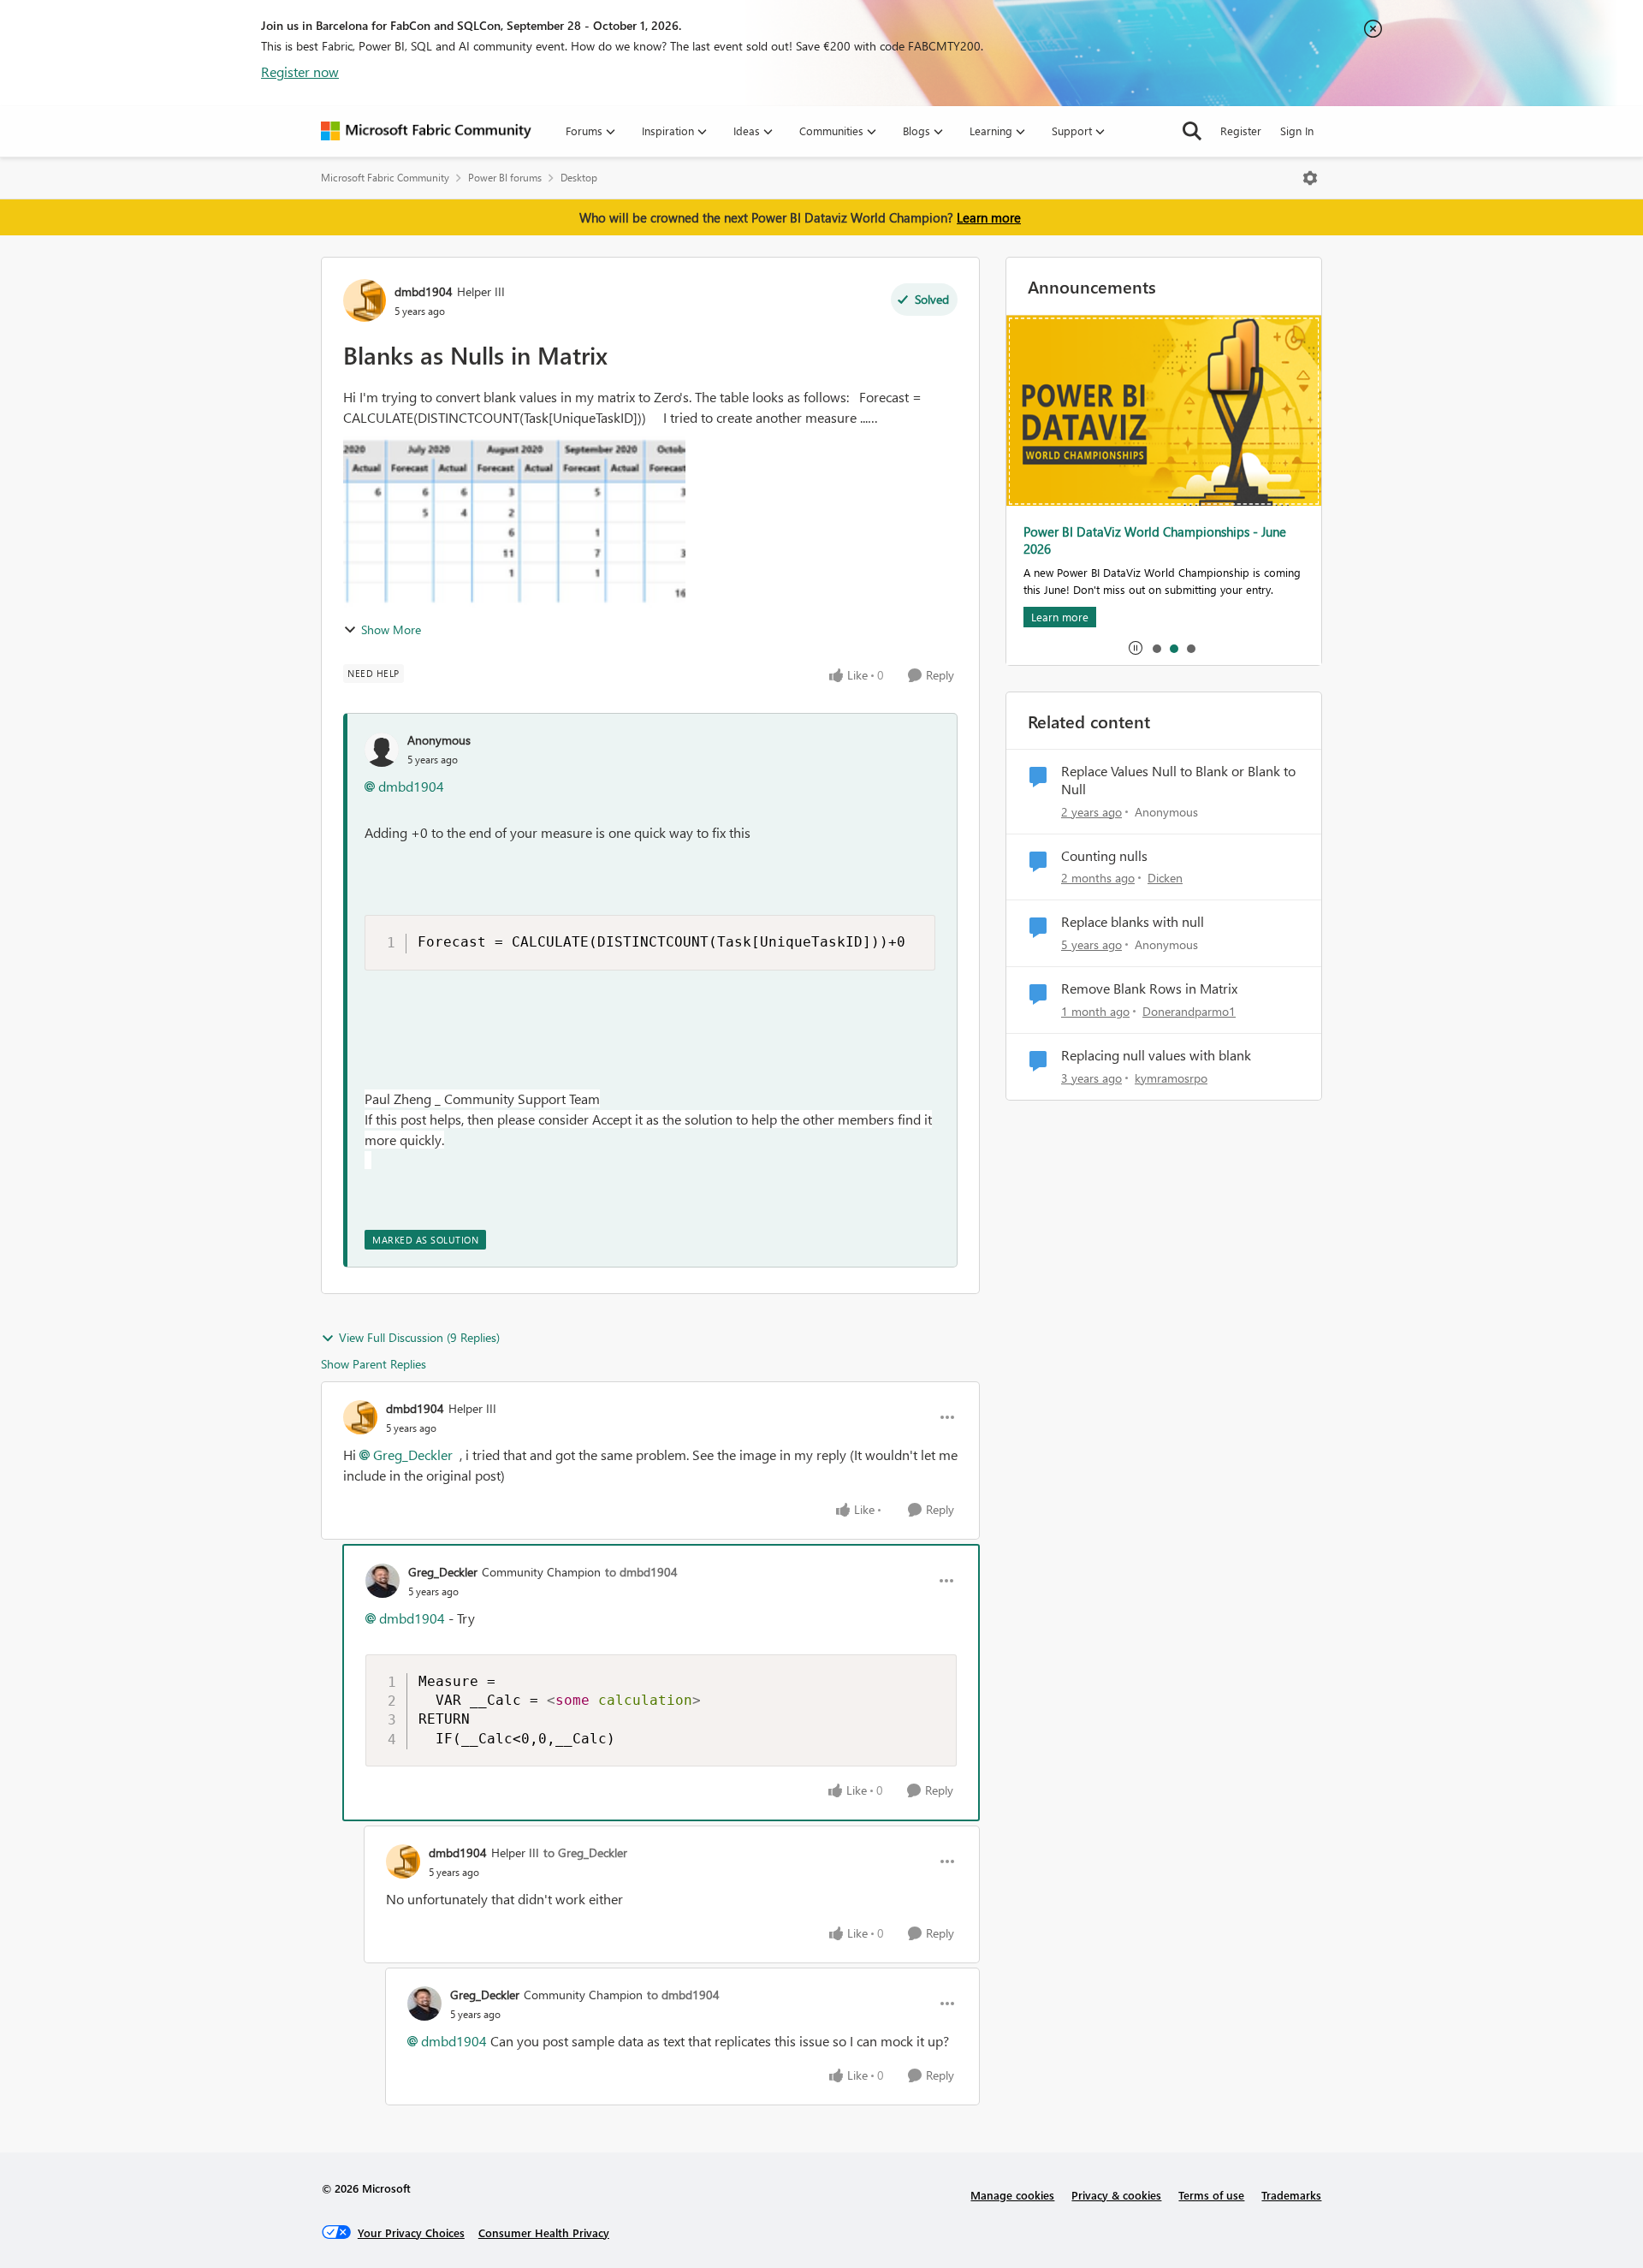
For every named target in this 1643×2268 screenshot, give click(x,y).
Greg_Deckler (413, 1455)
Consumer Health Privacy (544, 2232)
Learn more (989, 217)
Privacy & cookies (1116, 2195)
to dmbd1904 (641, 1572)
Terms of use (1211, 2195)
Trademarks (1291, 2195)
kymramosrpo (1171, 1078)
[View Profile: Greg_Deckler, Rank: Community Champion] (383, 1581)
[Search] (1192, 131)
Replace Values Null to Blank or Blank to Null (1178, 780)
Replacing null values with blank (1156, 1055)
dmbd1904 (424, 291)
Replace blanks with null (1133, 922)
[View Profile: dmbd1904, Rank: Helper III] (365, 300)
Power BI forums (505, 178)
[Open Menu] (1310, 178)
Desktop (579, 178)
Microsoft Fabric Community (385, 178)
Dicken (1165, 878)
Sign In (1297, 131)
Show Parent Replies (374, 1364)
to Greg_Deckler (585, 1852)
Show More (391, 629)
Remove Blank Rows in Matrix (1149, 989)
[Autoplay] (1136, 648)
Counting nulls (1104, 856)
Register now (300, 71)
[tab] (1156, 648)
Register (1241, 131)
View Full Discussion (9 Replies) (419, 1337)
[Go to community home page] (426, 131)
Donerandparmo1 (1189, 1011)
